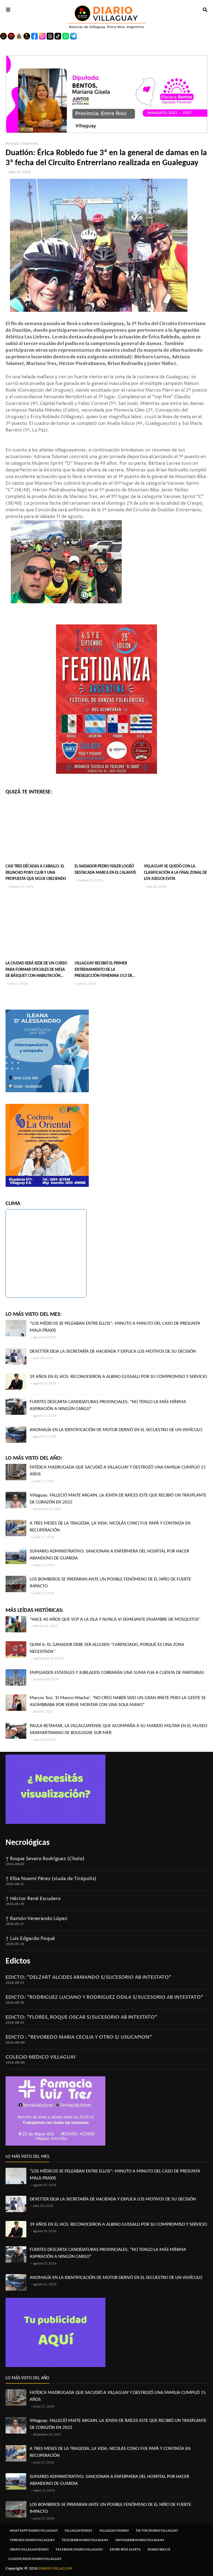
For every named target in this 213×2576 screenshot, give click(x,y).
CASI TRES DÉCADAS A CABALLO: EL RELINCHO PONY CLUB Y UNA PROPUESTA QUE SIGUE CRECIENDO (36, 873)
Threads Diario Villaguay (32, 2540)
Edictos (18, 1961)
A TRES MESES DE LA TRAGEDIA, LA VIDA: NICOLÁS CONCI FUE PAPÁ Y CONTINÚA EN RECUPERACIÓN (110, 1527)
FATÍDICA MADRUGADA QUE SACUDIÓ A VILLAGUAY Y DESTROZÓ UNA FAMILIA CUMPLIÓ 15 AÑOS (118, 1471)
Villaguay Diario (114, 2531)
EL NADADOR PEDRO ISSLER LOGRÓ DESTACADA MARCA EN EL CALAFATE (105, 870)
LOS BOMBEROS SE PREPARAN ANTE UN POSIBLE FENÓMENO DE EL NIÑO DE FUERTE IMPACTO (110, 1583)
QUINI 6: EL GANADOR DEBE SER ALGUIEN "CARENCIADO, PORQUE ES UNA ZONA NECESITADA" (107, 1648)
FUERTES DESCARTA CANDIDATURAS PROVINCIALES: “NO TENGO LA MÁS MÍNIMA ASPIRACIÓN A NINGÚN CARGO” (108, 1406)
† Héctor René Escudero (33, 1899)
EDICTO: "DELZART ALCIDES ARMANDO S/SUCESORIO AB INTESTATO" (88, 1977)
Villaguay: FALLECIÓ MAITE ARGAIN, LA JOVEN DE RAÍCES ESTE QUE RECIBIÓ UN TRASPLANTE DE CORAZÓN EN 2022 (118, 1499)
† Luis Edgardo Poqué (30, 1939)
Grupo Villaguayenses (29, 2550)
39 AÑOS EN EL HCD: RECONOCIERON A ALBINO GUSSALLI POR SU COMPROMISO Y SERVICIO (118, 1377)
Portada (12, 144)
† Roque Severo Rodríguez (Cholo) (45, 1859)
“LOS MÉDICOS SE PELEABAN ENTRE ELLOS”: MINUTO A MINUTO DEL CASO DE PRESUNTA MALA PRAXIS (115, 1327)
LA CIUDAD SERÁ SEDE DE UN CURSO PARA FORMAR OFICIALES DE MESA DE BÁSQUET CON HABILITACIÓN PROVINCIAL (36, 970)
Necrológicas (28, 1843)
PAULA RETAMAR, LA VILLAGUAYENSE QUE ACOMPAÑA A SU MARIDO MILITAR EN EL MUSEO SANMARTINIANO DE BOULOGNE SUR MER (118, 1729)
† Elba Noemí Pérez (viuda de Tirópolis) (51, 1879)
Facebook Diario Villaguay (79, 2550)
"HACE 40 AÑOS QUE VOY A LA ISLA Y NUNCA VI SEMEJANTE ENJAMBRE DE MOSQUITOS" (115, 1619)
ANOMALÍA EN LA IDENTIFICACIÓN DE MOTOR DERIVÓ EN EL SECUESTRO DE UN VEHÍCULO (116, 1430)
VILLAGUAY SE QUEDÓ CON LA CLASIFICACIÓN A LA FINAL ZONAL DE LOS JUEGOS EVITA (175, 873)
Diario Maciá (159, 2550)
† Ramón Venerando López (36, 1919)
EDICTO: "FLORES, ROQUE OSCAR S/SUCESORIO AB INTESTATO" (81, 2017)
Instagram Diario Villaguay (140, 2540)
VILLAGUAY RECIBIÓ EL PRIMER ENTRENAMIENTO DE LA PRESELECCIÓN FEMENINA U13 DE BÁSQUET (103, 970)
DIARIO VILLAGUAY (56, 2569)
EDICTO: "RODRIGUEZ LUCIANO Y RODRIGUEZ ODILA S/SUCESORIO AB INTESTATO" (104, 1997)
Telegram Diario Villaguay (85, 2540)
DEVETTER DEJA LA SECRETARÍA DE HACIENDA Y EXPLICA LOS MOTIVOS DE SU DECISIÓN (113, 1351)
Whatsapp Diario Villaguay (34, 2531)
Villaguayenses (78, 2531)
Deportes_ (30, 144)
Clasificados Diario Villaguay (35, 2559)
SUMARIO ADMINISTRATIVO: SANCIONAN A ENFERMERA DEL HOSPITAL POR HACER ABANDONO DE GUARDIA (109, 1555)
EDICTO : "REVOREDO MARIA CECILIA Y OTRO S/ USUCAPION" (79, 2037)
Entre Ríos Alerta (125, 2550)
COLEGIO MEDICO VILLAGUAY (41, 2057)
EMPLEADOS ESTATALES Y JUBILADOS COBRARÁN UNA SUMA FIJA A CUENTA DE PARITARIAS (117, 1673)
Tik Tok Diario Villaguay (157, 2531)
